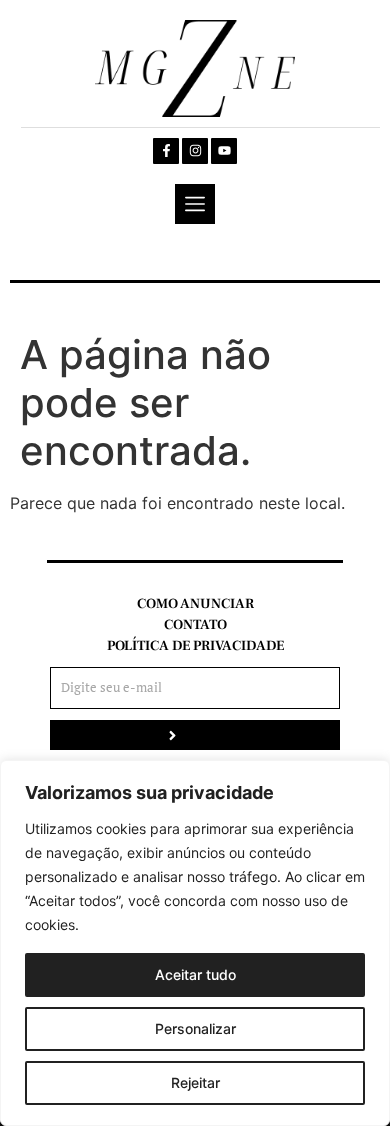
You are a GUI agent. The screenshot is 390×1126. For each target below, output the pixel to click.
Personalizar (195, 1028)
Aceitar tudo (195, 974)
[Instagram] (195, 151)
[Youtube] (224, 151)
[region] (195, 943)
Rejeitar (195, 1082)
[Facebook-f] (166, 151)
